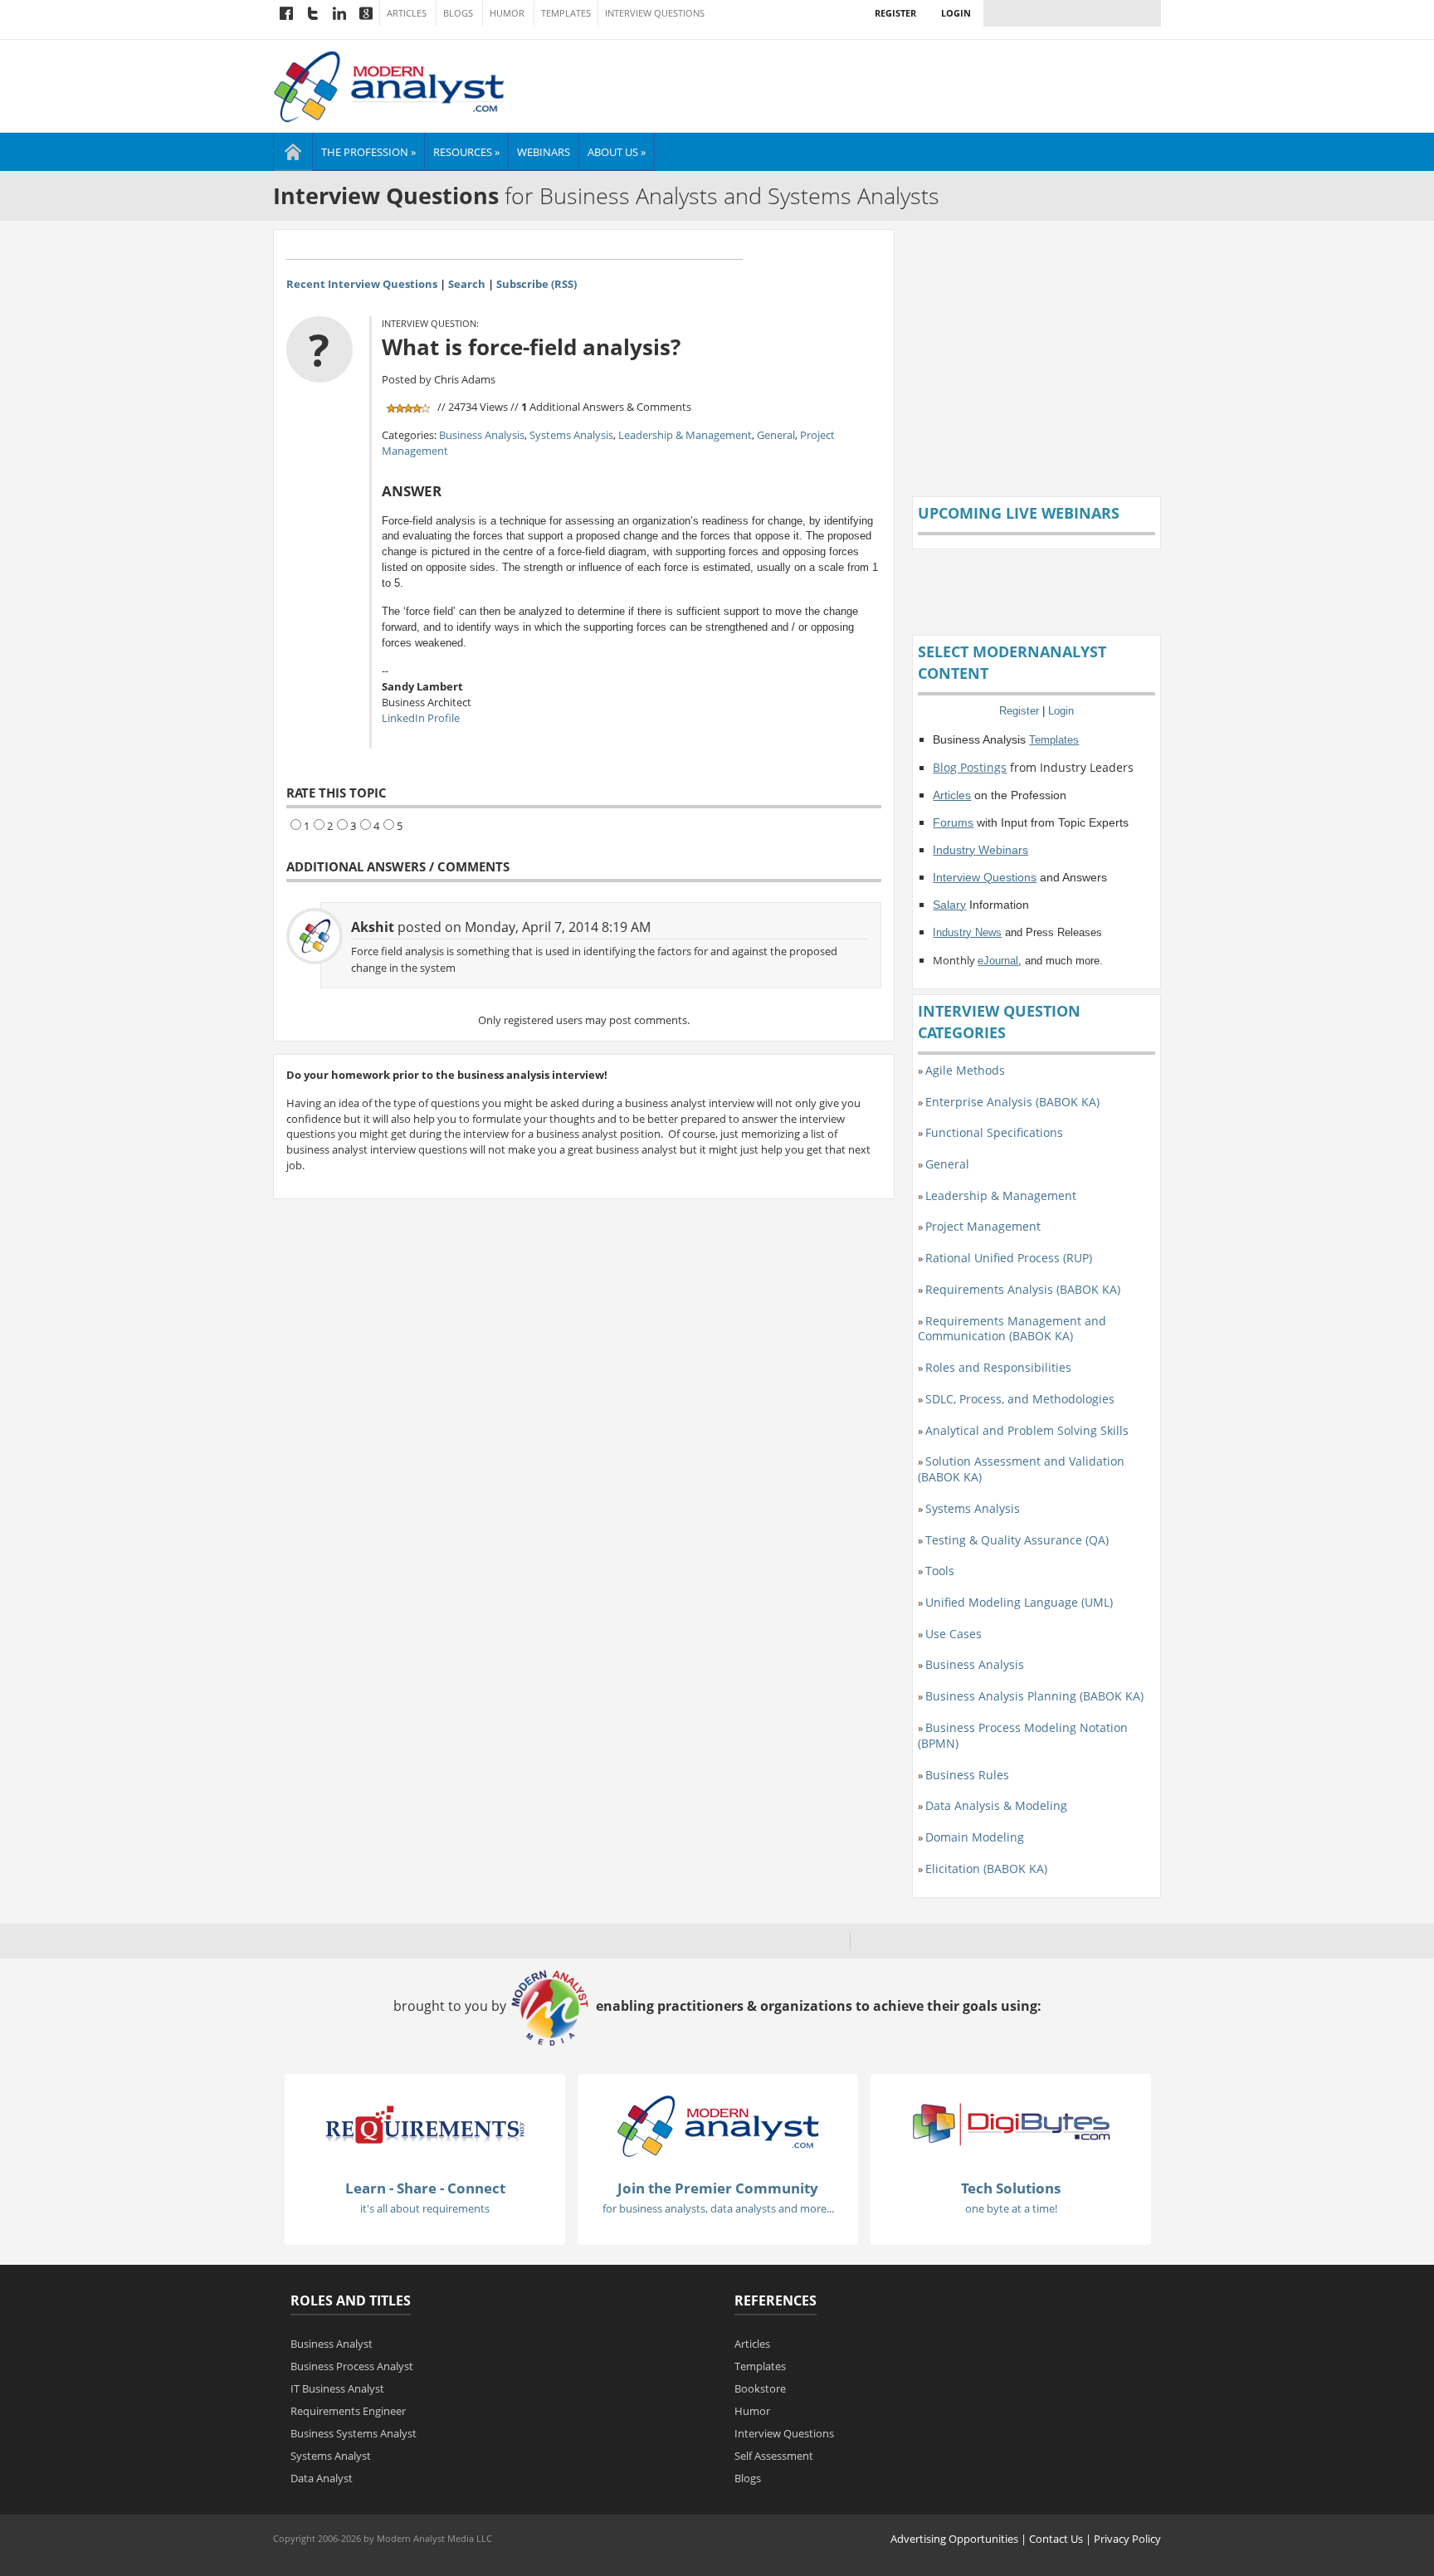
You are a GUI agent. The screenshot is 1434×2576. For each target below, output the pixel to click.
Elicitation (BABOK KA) (986, 1869)
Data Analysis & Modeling (996, 1805)
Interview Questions (655, 13)
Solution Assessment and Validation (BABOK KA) (1021, 1469)
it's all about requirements (425, 2208)
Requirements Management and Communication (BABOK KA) (1012, 1329)
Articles (407, 13)
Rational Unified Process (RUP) (1009, 1258)
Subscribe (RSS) (537, 284)
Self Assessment (774, 2456)
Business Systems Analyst (354, 2433)
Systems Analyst (331, 2456)
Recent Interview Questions (362, 284)
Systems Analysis (571, 435)
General (776, 435)
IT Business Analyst (337, 2388)
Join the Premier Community (718, 2188)
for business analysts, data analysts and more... (718, 2208)
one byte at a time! (1011, 2208)
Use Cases (954, 1634)
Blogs (458, 13)
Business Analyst (332, 2344)
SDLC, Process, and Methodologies (1020, 1399)
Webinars (544, 152)
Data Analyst (322, 2478)
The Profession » (368, 152)
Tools (940, 1571)
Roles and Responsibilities (998, 1367)
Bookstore (760, 2388)
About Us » (617, 152)
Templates (566, 13)
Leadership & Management (685, 435)
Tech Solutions (1011, 2188)
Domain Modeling (975, 1837)
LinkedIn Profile (421, 718)
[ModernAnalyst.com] (718, 2125)
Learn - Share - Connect (425, 2188)
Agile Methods (965, 1070)
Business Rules (967, 1775)
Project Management (983, 1226)
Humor (507, 13)
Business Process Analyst (352, 2366)
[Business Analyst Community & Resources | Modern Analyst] (390, 85)
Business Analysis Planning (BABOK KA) (1034, 1696)
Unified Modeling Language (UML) (1019, 1602)
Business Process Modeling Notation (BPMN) (1023, 1735)
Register (895, 13)
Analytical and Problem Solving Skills (1027, 1430)
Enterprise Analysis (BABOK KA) (1012, 1102)
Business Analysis (482, 435)
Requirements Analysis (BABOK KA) (1023, 1289)
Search (467, 284)
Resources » (466, 152)
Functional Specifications (994, 1132)
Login (956, 13)
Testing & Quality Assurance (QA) (1017, 1540)
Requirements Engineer (348, 2411)
